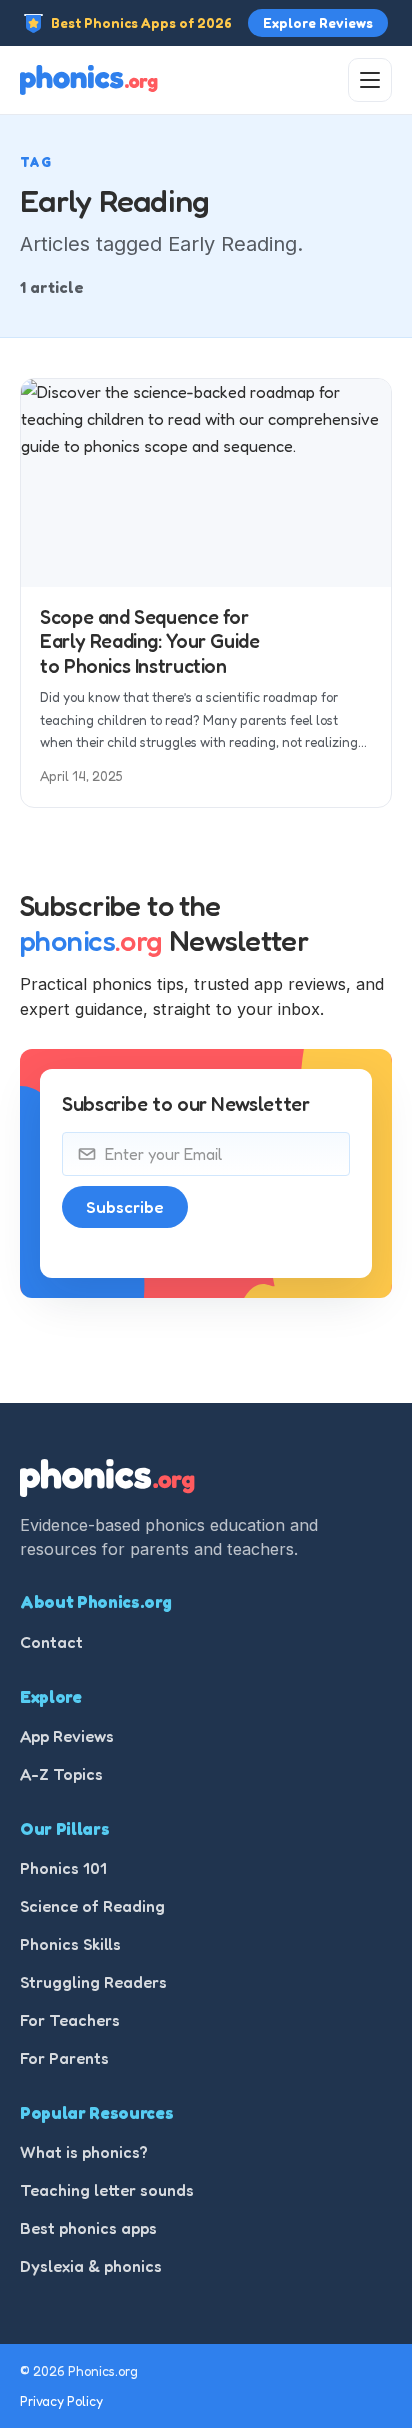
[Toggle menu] (370, 80)
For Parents (64, 2058)
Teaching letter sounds (107, 2190)
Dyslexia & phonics (91, 2266)
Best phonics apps (88, 2228)
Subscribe (125, 1207)
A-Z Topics (61, 1774)
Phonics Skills (70, 1944)
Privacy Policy (61, 2401)
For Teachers (70, 2020)
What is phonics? (84, 2152)
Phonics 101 (63, 1868)
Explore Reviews (318, 23)
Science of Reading (92, 1906)
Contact (51, 1642)
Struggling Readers (93, 1982)
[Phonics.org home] (89, 80)
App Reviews (67, 1736)
